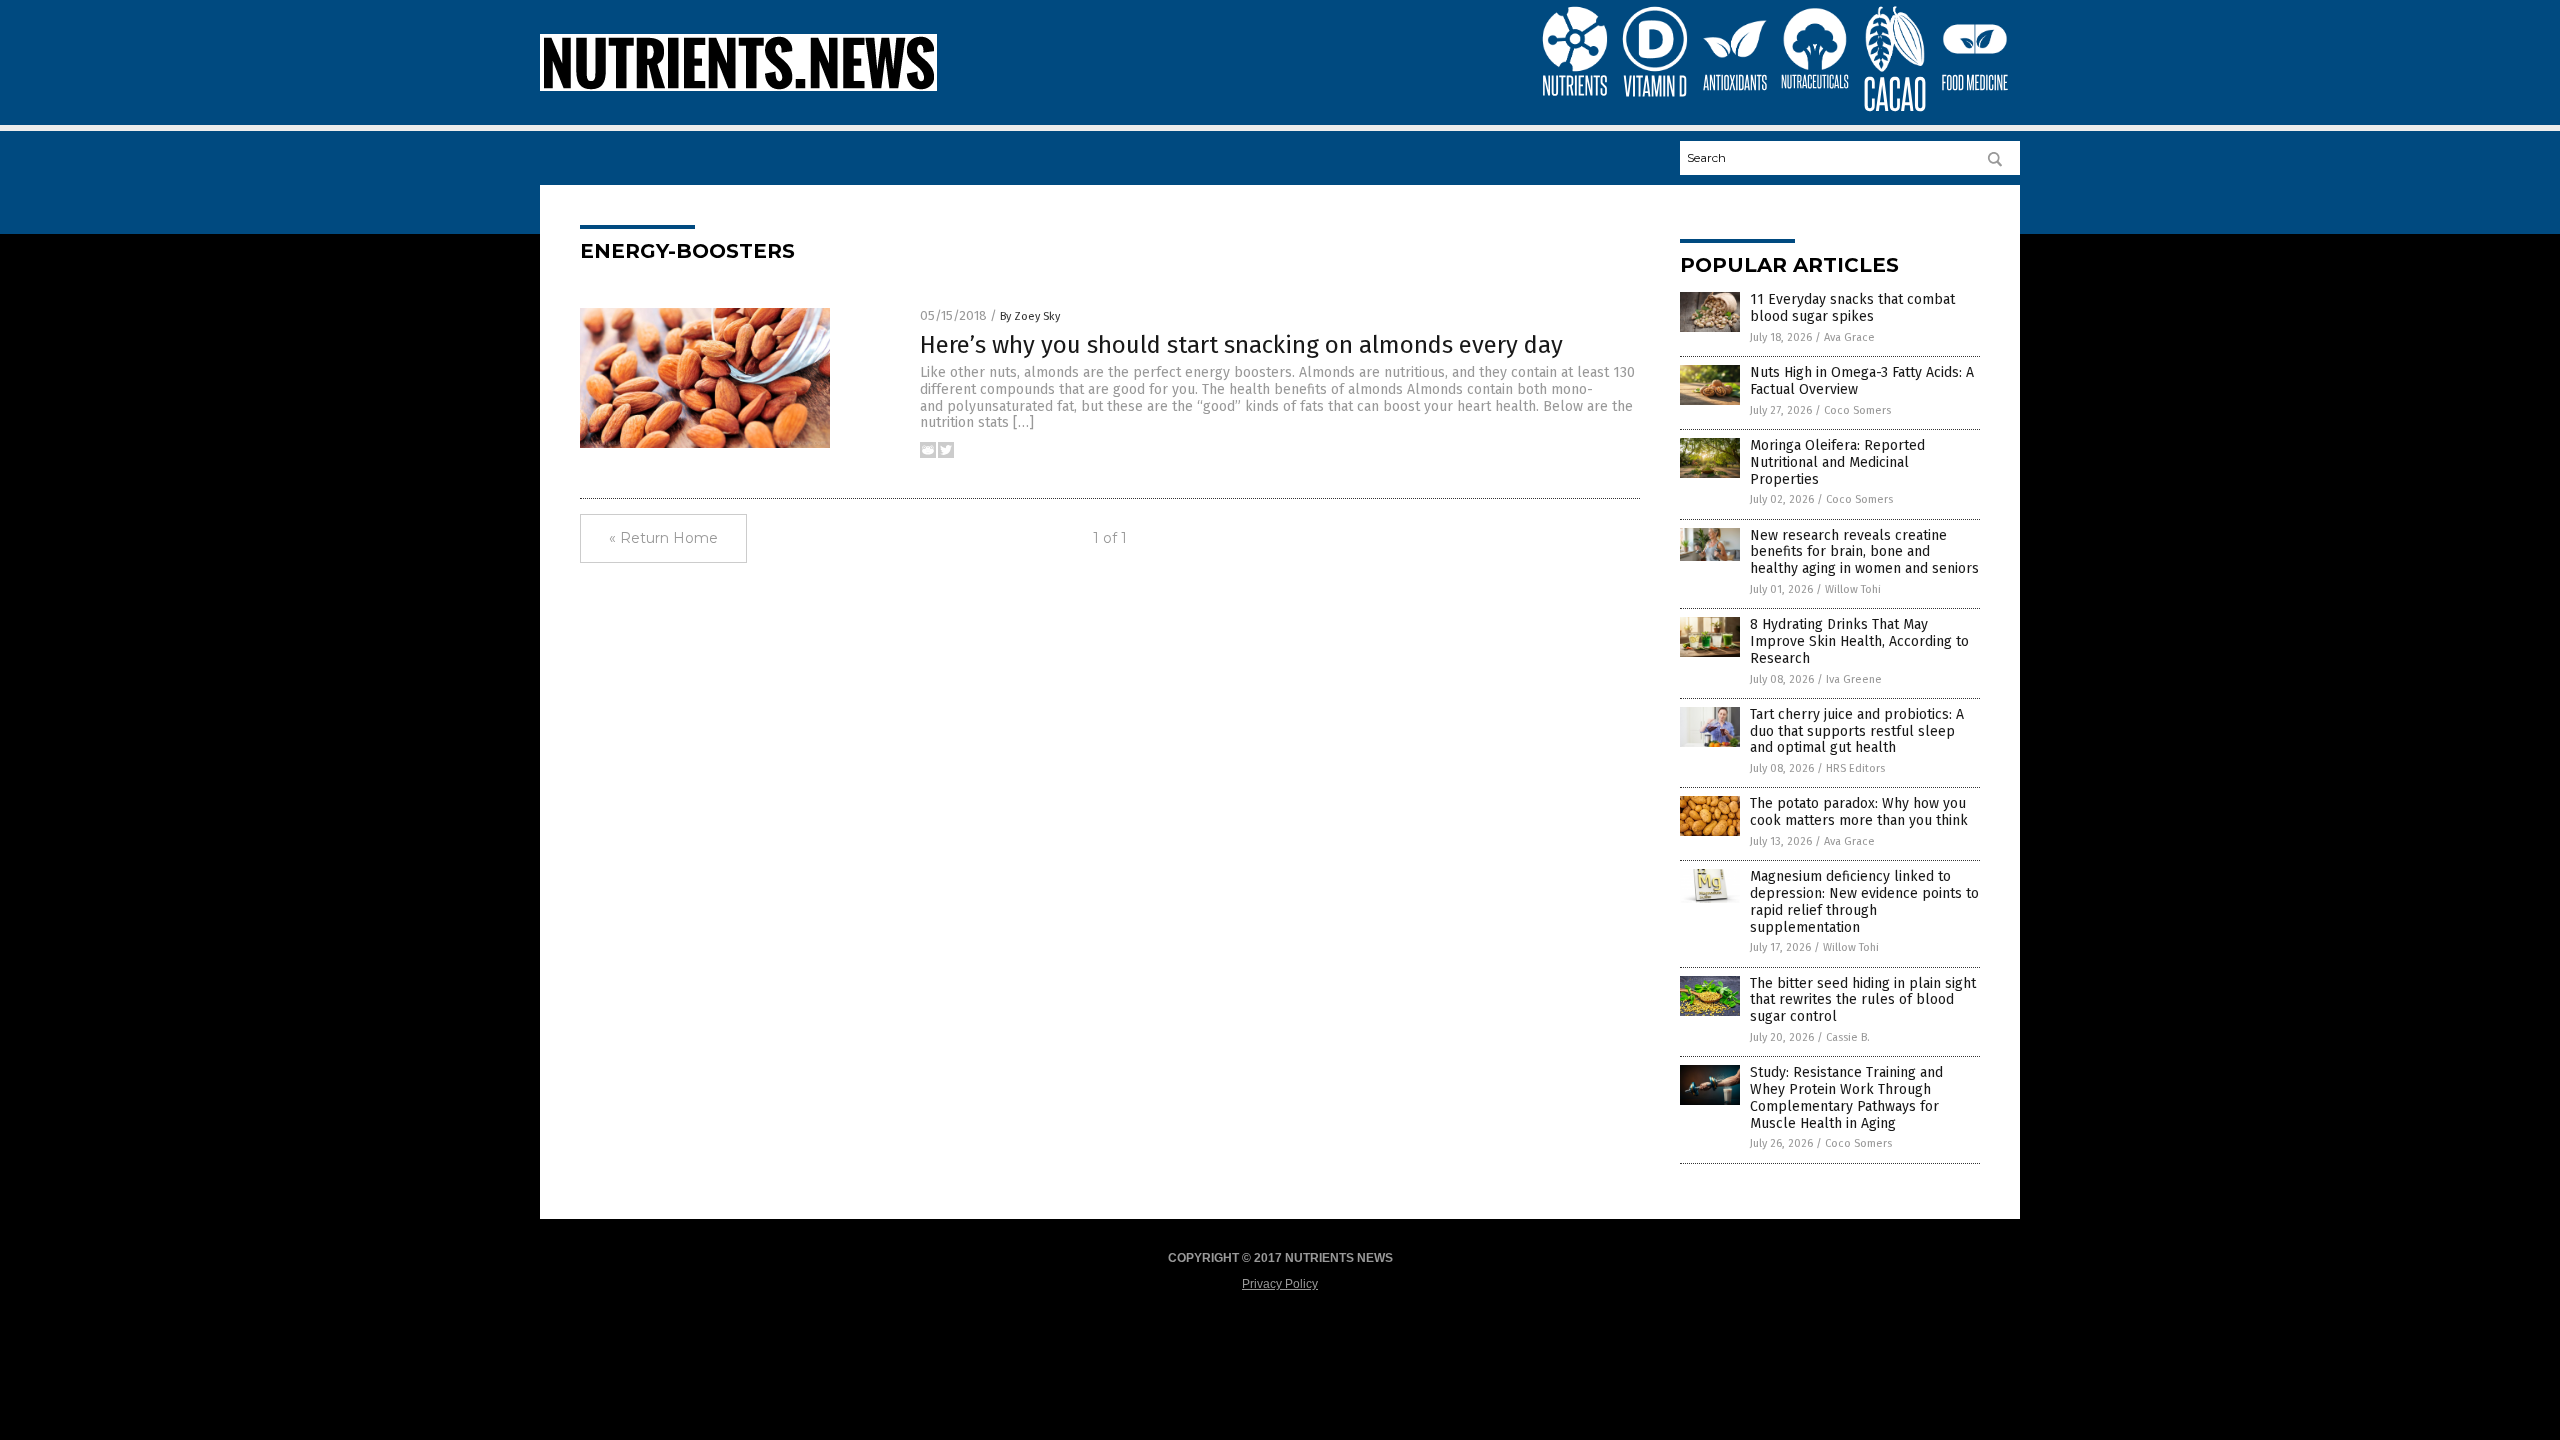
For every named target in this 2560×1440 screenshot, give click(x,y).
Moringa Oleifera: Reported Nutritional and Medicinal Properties (1837, 462)
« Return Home (663, 538)
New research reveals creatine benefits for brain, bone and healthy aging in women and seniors (1864, 552)
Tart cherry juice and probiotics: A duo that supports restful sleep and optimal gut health (1857, 731)
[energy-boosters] (738, 87)
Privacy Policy (1280, 1284)
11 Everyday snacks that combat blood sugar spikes (1852, 308)
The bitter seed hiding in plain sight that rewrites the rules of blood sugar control (1863, 1000)
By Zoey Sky (1030, 316)
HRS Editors (1855, 768)
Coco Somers (1857, 410)
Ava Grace (1849, 337)
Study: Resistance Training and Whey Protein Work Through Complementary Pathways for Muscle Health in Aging (1846, 1097)
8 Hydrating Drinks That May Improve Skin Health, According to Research (1859, 641)
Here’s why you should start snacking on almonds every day (1241, 345)
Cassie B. (1848, 1037)
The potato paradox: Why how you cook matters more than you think (1859, 812)
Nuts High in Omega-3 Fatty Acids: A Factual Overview (1862, 381)
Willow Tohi (1853, 589)
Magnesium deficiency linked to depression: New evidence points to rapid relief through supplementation (1864, 901)
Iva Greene (1854, 679)
